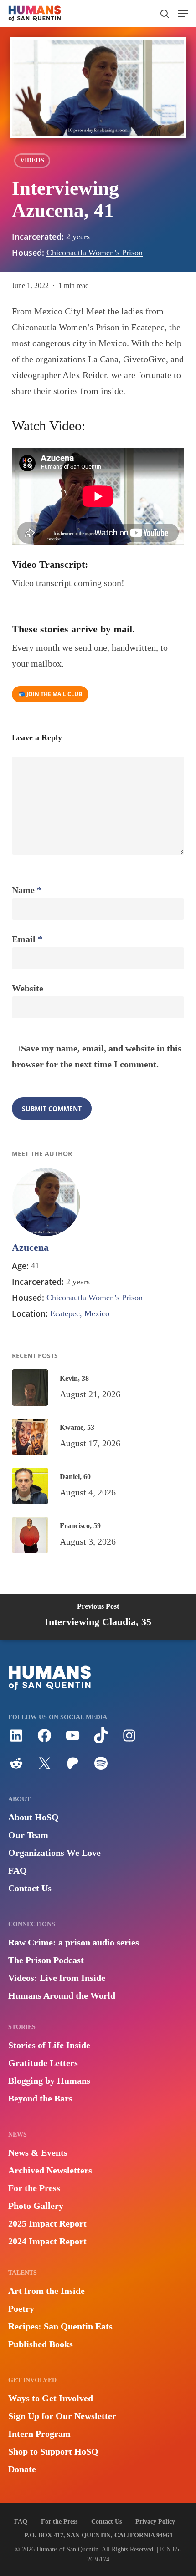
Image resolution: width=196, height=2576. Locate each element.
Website (28, 988)
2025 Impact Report (47, 2223)
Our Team (28, 1835)
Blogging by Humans (49, 2081)
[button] (183, 14)
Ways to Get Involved (51, 2398)
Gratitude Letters (43, 2063)
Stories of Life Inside (49, 2045)
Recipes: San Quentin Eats (60, 2326)
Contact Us (30, 1888)
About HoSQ (34, 1817)
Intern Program (39, 2434)
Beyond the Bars (40, 2098)
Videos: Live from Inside (57, 1978)
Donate (22, 2469)
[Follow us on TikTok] (101, 1740)
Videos (32, 160)
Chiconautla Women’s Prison (95, 253)
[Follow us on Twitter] (44, 1768)
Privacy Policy (155, 2522)
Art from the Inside (46, 2291)
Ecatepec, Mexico (80, 1313)
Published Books (41, 2344)
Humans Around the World (62, 1995)
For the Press (34, 2188)
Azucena (30, 1247)
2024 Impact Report (47, 2241)
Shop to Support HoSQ (53, 2451)
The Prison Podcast (46, 1960)
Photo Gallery (36, 2206)
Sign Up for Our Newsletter (62, 2416)
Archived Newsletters (50, 2170)
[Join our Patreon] (73, 1768)
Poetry (21, 2308)
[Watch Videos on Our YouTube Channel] (73, 1740)
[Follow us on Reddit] (16, 1768)
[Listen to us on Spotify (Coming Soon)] (101, 1768)
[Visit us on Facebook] (44, 1740)
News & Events (38, 2152)
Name (27, 890)
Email (27, 939)
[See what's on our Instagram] (129, 1740)
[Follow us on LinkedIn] (16, 1740)
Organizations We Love (54, 1853)
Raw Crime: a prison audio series (74, 1942)
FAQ (18, 1870)
